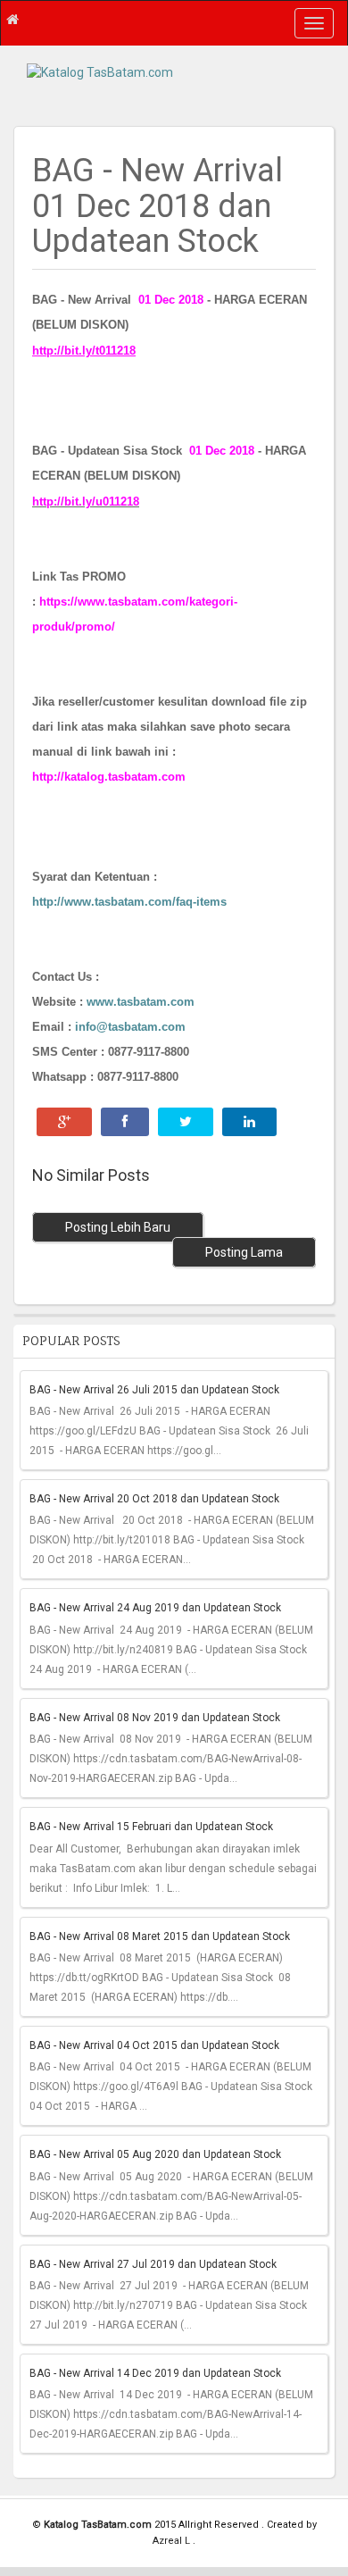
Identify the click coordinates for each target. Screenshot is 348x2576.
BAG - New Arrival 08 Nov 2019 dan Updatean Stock (155, 1718)
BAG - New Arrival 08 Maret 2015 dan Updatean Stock (160, 1936)
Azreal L (173, 2541)
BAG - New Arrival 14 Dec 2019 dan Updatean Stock (155, 2373)
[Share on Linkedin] (249, 1122)
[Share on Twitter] (186, 1122)
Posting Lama (244, 1252)
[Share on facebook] (125, 1122)
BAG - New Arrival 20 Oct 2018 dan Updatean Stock (154, 1499)
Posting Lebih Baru (118, 1227)
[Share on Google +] (64, 1122)
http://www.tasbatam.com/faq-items (129, 902)
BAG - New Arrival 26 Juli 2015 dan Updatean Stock (154, 1390)
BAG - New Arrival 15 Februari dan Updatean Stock (151, 1827)
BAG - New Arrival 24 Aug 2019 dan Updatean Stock (155, 1608)
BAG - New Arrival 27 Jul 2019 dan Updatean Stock (153, 2264)
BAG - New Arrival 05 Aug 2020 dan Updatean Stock (155, 2154)
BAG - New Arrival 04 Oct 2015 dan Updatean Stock (154, 2045)
